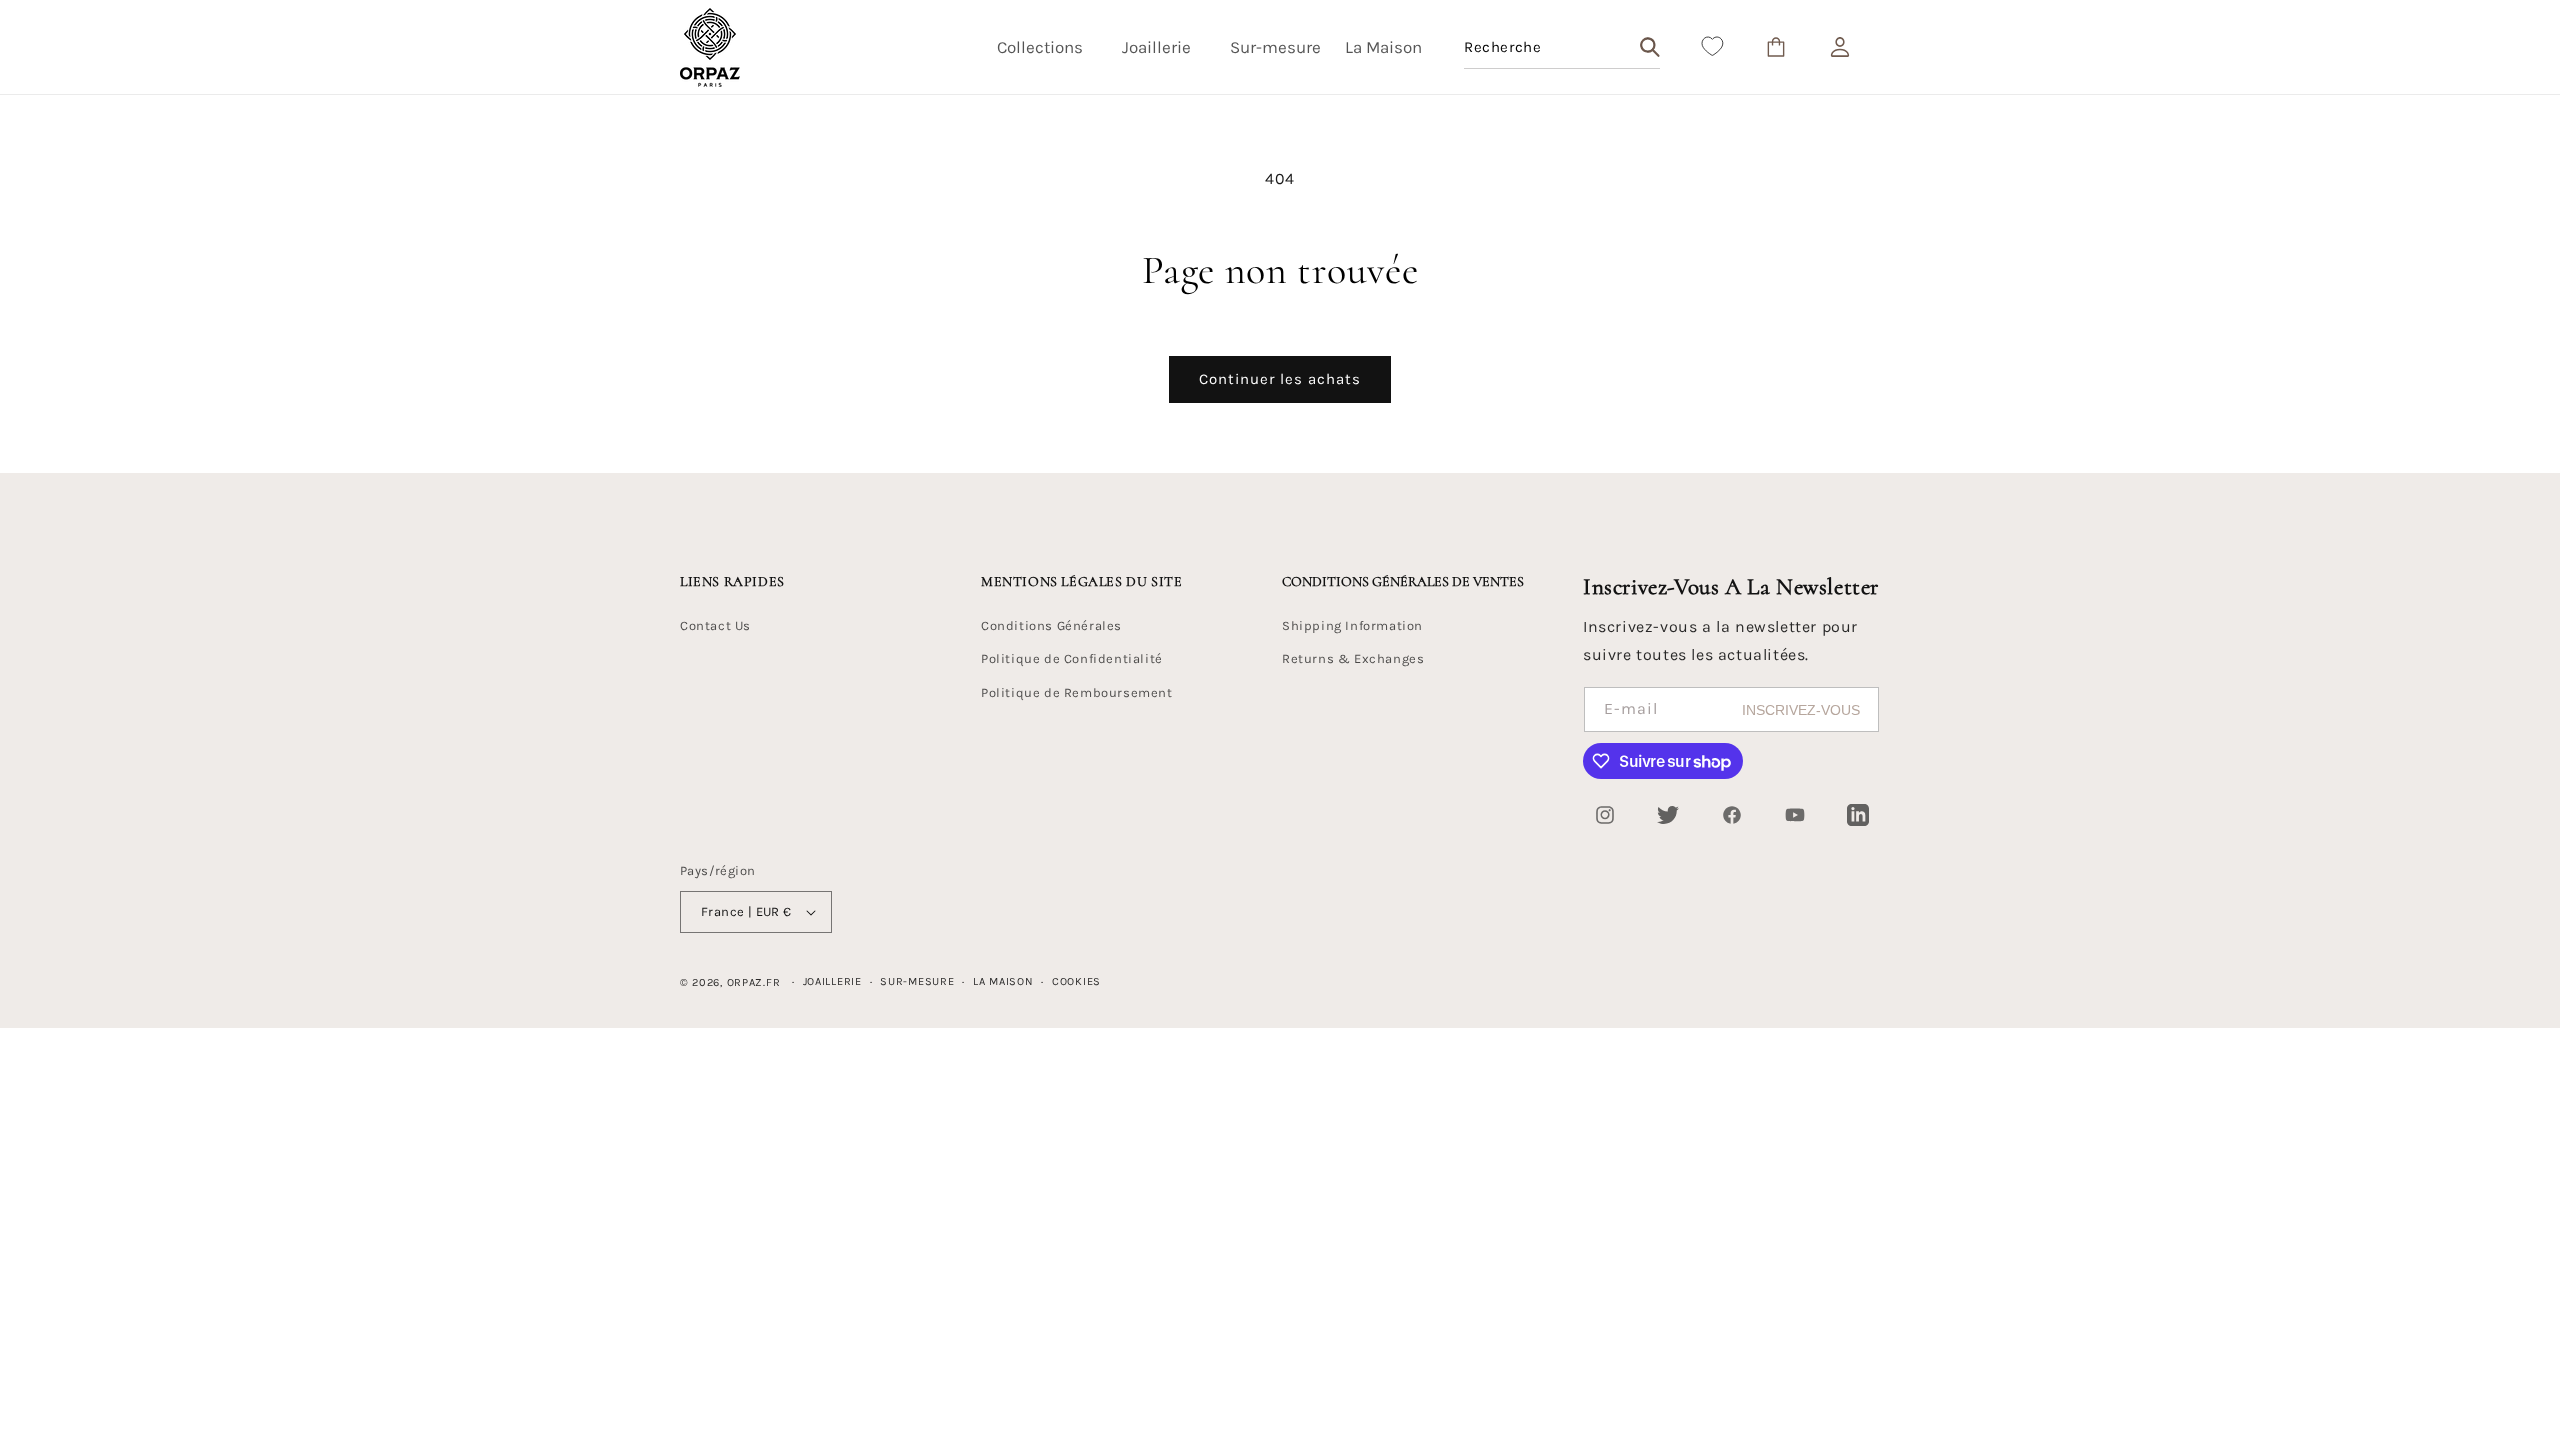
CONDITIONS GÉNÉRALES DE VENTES (1403, 581)
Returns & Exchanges (1353, 658)
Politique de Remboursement (1077, 692)
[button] (1047, 47)
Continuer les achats (1280, 379)
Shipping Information (1352, 625)
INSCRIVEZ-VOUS (1801, 710)
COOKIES (1076, 981)
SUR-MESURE (917, 981)
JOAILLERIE (832, 981)
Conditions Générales (1051, 625)
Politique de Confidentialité (1072, 658)
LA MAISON (1003, 981)
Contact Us (715, 625)
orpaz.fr (754, 982)
